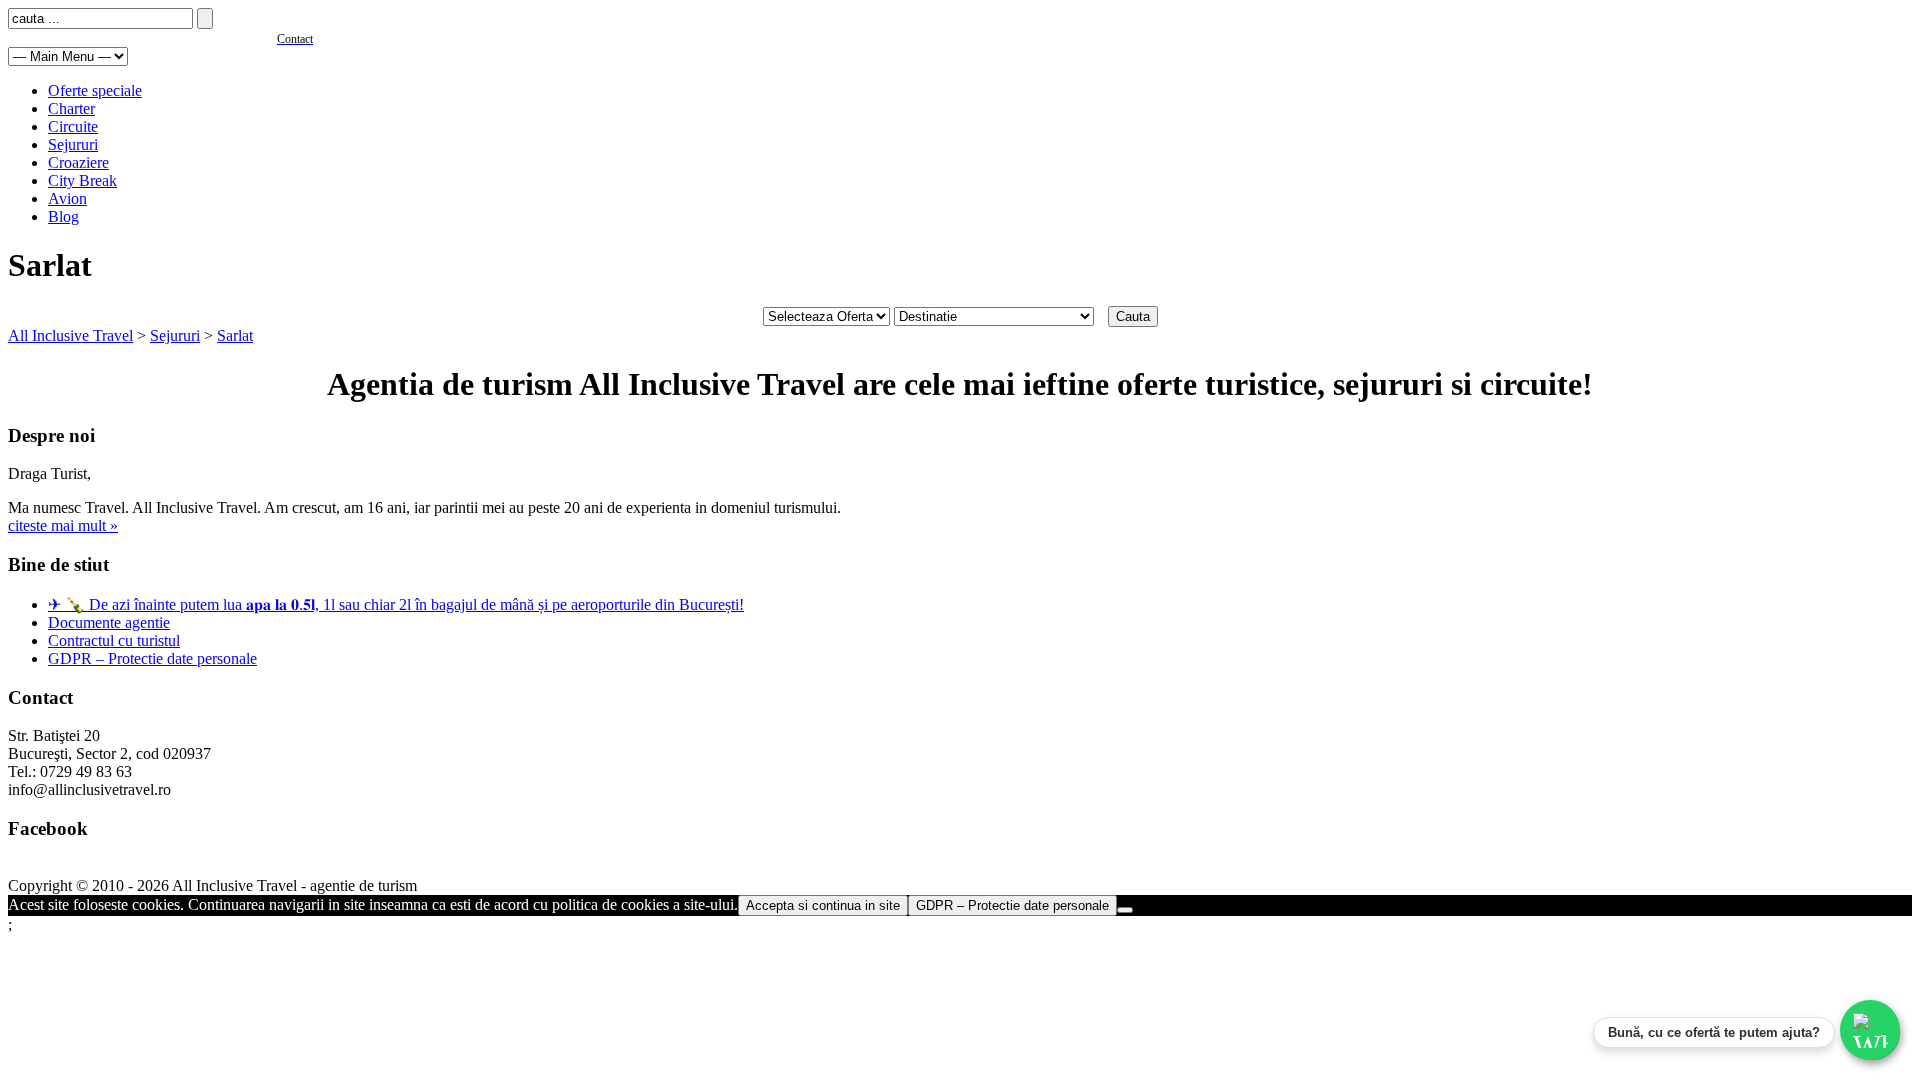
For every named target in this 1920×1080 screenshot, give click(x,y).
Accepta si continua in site (823, 905)
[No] (1125, 910)
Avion (67, 198)
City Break (82, 180)
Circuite (73, 126)
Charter (71, 108)
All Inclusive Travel (70, 335)
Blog (63, 216)
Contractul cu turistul (114, 640)
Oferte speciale (95, 90)
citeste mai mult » (63, 525)
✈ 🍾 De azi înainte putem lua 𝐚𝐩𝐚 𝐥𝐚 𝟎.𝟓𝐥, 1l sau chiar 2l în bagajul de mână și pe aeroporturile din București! (396, 604)
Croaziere (78, 162)
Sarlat (235, 335)
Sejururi (73, 144)
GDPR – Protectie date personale (152, 658)
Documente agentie (109, 622)
